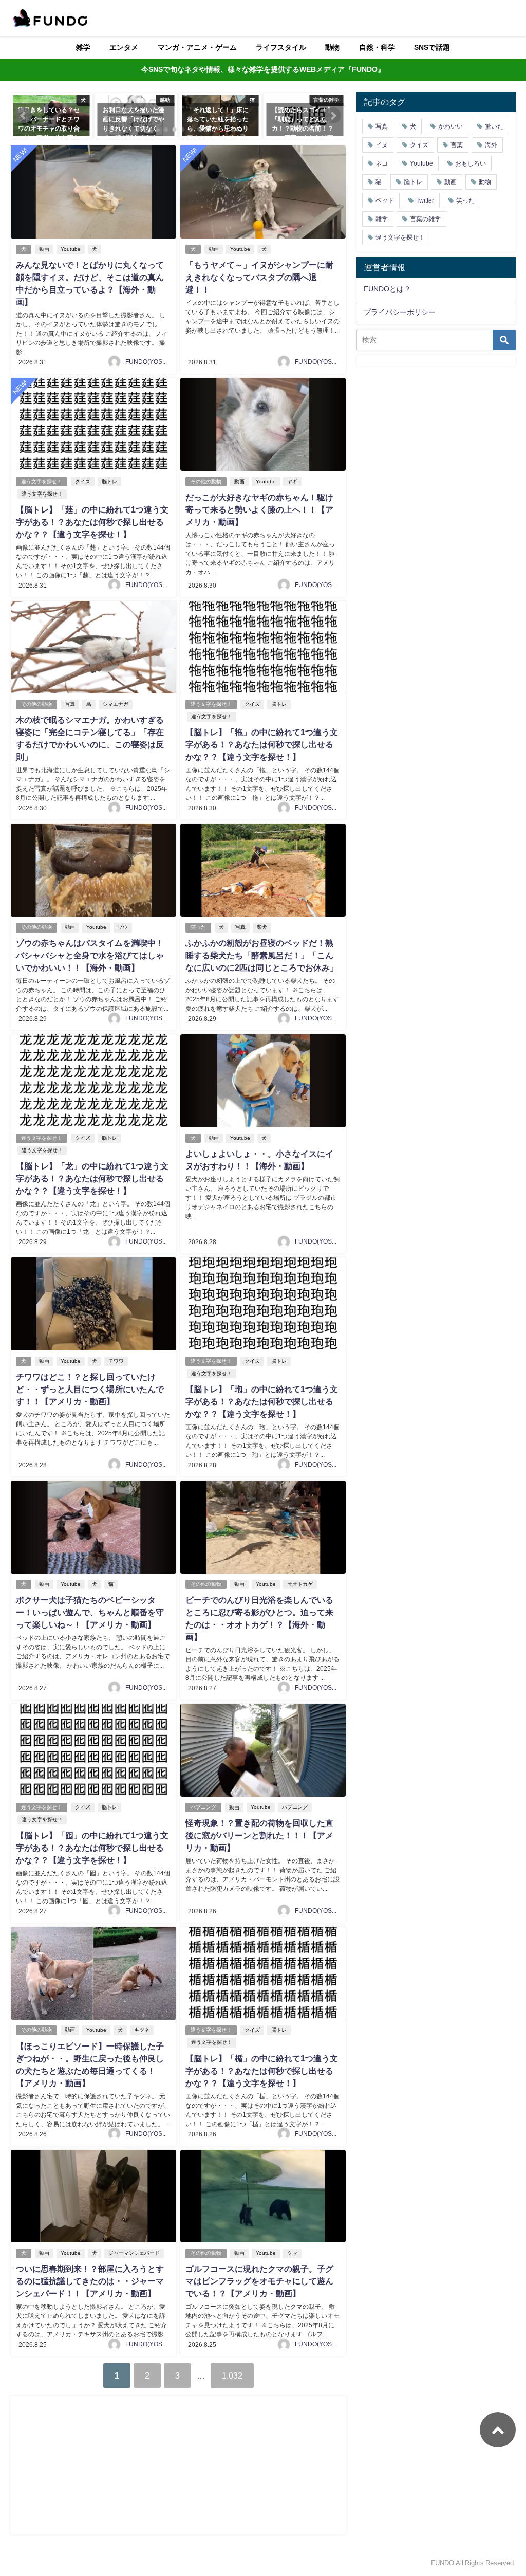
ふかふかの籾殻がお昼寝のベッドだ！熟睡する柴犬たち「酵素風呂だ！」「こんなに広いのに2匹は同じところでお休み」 (262, 955)
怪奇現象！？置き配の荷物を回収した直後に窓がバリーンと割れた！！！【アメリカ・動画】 (259, 1835)
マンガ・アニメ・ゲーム (197, 47)
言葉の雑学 (425, 219)
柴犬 (262, 927)
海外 (491, 145)
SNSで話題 (432, 47)
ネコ (382, 163)
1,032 (232, 2376)
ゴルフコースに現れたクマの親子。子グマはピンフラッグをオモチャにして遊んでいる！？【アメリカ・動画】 (259, 2281)
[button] (24, 116)
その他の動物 (206, 481)
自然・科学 (377, 47)
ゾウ (123, 927)
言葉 (457, 145)
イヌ (382, 145)
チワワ (116, 1361)
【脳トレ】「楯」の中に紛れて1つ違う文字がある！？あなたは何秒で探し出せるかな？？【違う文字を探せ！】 (262, 2071)
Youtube (71, 249)
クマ (292, 2253)
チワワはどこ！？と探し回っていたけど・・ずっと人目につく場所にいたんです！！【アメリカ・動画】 (90, 1389)
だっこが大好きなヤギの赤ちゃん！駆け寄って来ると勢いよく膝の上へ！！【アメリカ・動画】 (259, 509)
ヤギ (292, 481)
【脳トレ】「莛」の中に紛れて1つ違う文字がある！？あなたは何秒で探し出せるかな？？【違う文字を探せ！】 (92, 522)
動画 (44, 249)
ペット (385, 200)
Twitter (425, 200)
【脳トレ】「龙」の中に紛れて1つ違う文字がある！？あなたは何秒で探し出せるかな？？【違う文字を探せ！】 (92, 1178)
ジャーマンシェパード (134, 2253)
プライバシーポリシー (400, 312)
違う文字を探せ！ (42, 481)
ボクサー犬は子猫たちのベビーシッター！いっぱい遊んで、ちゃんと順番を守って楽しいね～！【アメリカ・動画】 (90, 1612)
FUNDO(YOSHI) (148, 362)
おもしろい (471, 163)
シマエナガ (116, 704)
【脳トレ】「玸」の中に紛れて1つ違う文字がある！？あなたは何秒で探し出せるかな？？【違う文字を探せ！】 (262, 1401)
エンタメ (124, 47)
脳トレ (109, 481)
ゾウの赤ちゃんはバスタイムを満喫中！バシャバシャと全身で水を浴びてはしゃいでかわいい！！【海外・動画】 (90, 955)
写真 (70, 704)
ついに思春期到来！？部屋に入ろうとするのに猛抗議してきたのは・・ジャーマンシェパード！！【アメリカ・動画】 (90, 2281)
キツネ (142, 2030)
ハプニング (203, 1807)
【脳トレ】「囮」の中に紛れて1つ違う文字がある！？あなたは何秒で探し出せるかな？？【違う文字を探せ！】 (92, 1848)
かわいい (450, 126)
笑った (198, 927)
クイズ (83, 481)
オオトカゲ (300, 1584)
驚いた (494, 126)
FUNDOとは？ (387, 289)
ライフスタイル (281, 47)
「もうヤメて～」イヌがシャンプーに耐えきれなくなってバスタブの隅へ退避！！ (259, 277)
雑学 (83, 47)
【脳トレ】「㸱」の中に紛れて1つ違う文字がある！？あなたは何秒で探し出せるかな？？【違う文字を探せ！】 (262, 744)
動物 (332, 47)
